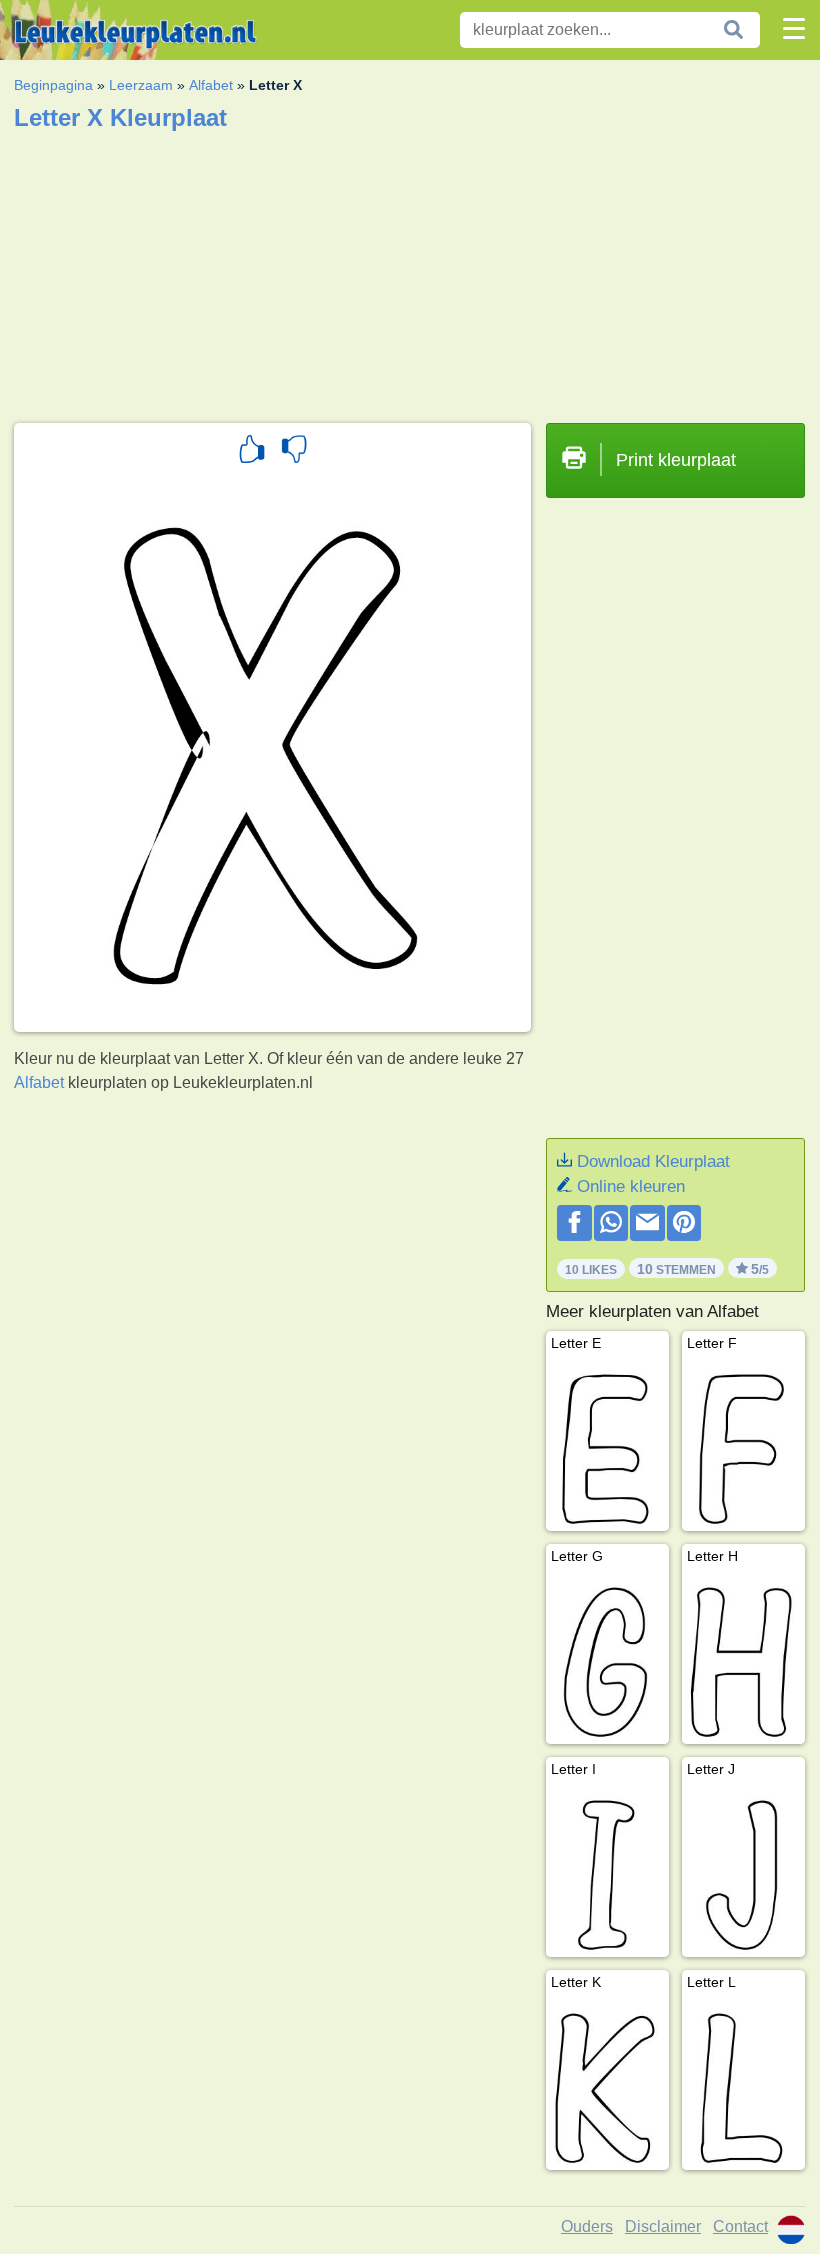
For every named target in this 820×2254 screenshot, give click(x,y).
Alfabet (211, 85)
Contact (740, 2226)
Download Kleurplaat (653, 1161)
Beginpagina (53, 85)
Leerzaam (141, 85)
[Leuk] (252, 452)
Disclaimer (663, 2226)
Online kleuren (631, 1186)
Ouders (587, 2226)
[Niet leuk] (294, 452)
